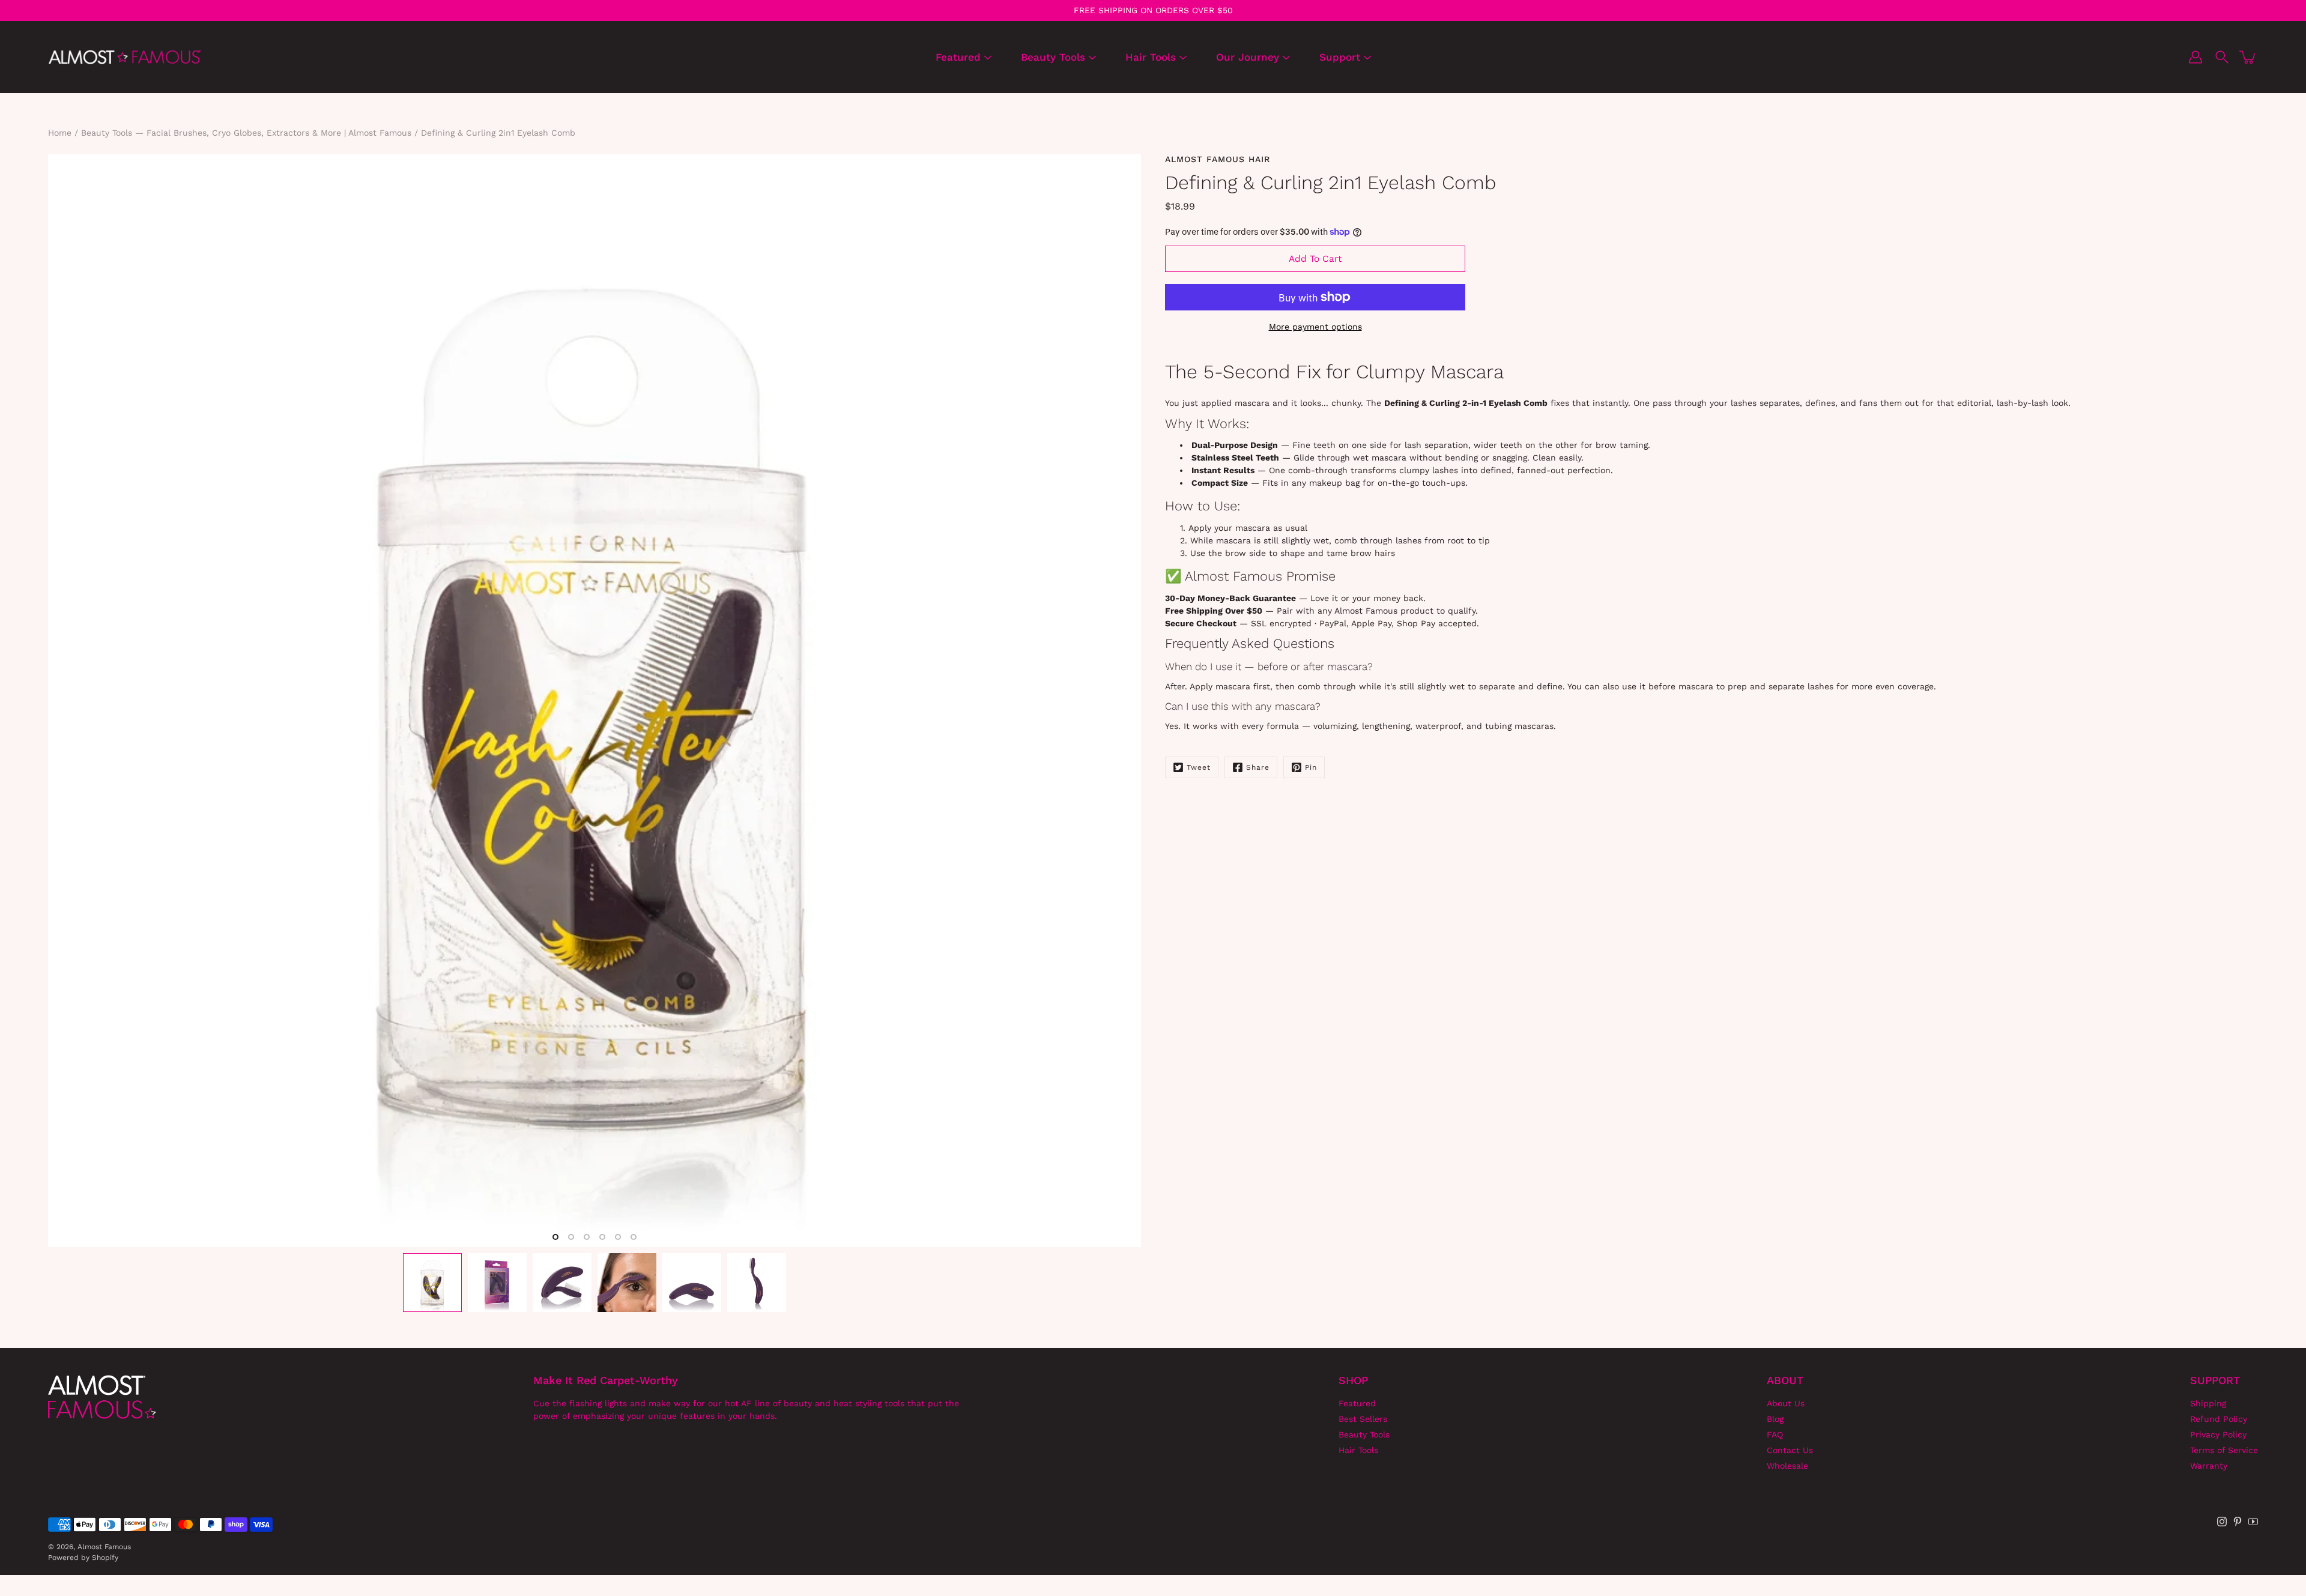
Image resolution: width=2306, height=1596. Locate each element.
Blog (1775, 1419)
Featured (958, 57)
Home (60, 133)
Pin (1311, 767)
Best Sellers (1363, 1419)
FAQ (1775, 1434)
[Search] (2222, 57)
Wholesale (1787, 1466)
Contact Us (1790, 1450)
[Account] (2196, 57)
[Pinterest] (2238, 1522)
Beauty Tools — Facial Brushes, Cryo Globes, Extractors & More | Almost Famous (246, 133)
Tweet (1199, 767)
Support (1340, 57)
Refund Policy (2219, 1419)
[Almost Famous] (125, 57)
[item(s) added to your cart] (2248, 57)
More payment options (1315, 327)
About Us (1786, 1403)
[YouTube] (2253, 1522)
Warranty (2209, 1466)
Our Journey (1248, 57)
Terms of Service (2224, 1450)
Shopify (105, 1558)
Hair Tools (1151, 57)
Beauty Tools (1053, 57)
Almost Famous (104, 1547)
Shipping (2208, 1403)
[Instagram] (2222, 1522)
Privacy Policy (2218, 1434)
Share (1258, 767)
